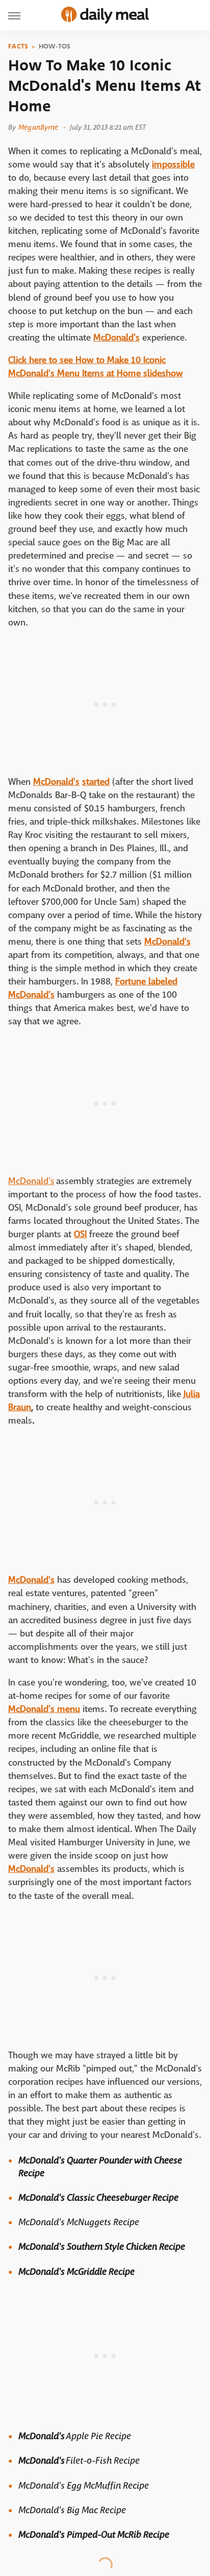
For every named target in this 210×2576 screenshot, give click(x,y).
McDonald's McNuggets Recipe (79, 2222)
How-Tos (55, 46)
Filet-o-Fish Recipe (103, 2461)
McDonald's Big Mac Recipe (73, 2510)
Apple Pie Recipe (98, 2436)
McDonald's (31, 1181)
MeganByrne (38, 127)
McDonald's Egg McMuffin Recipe (84, 2486)
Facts (18, 46)
